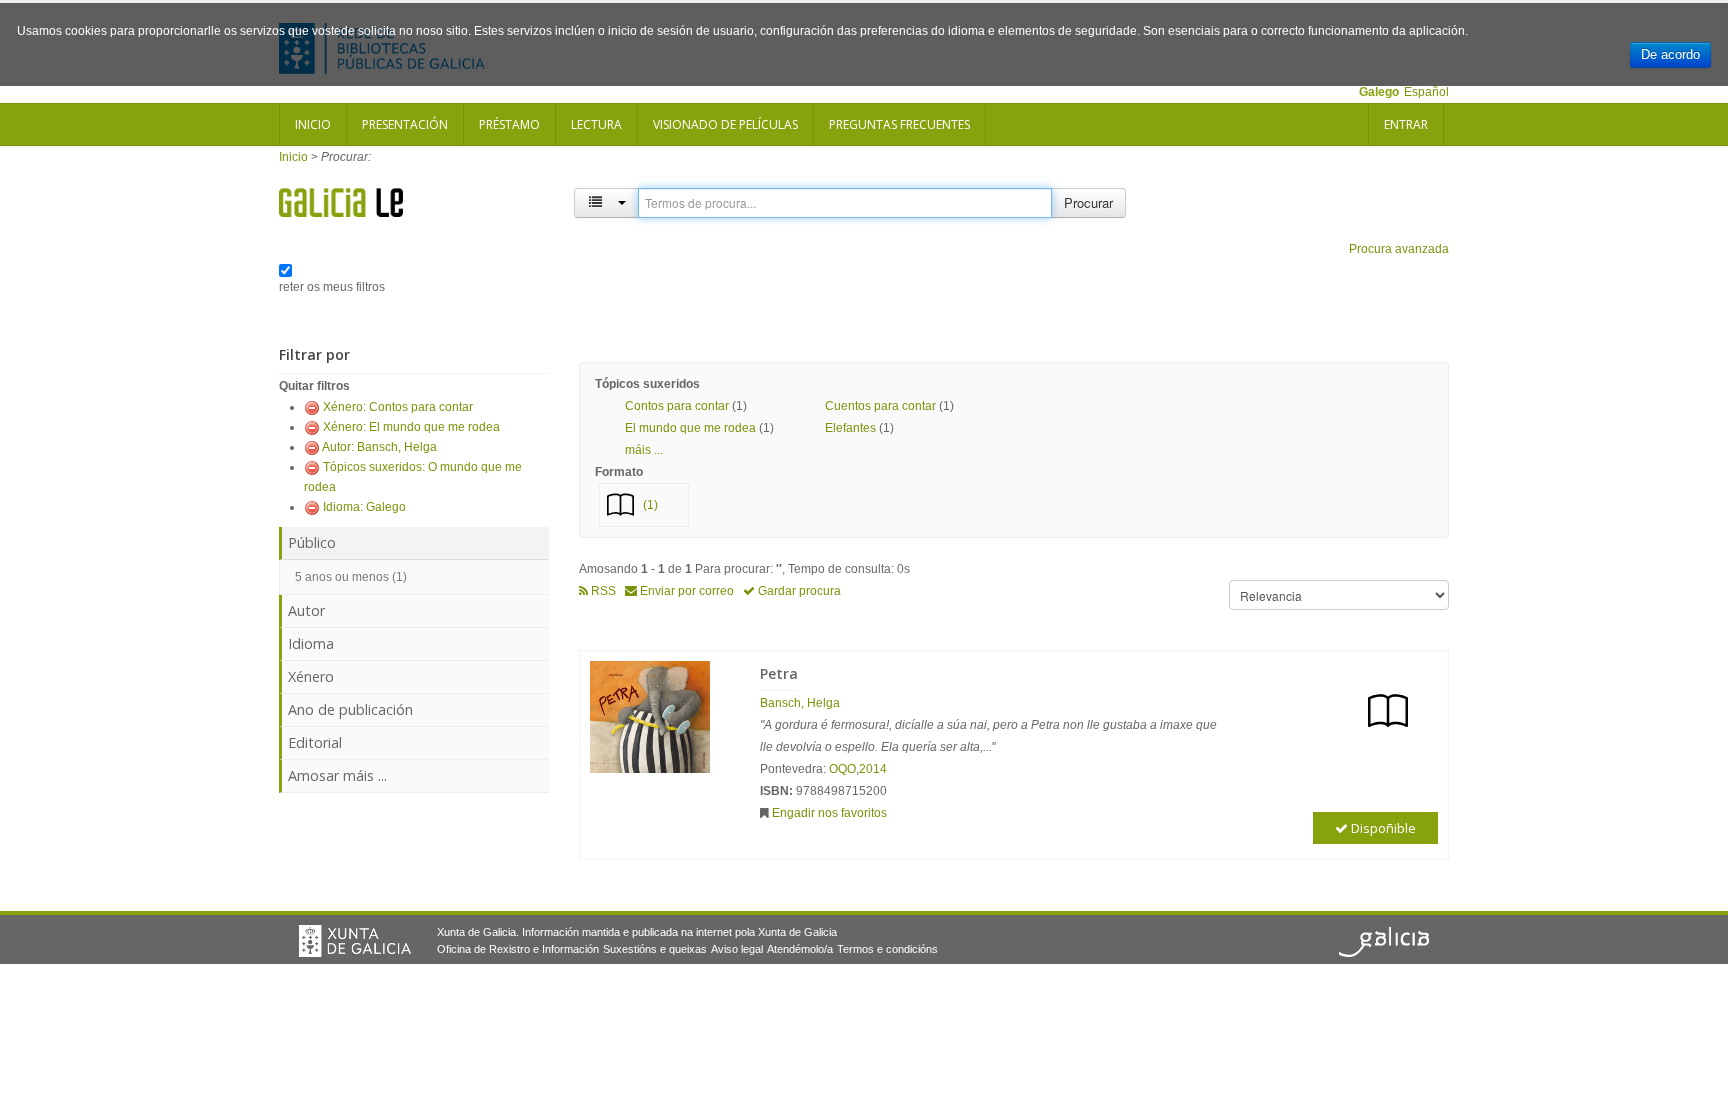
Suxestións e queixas (655, 949)
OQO (842, 769)
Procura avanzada (1399, 249)
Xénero (311, 676)
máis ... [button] (644, 450)
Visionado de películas (725, 124)
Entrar (1406, 124)
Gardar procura (798, 591)
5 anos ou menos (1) (351, 577)
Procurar (1088, 202)
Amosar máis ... (337, 775)
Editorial (315, 742)
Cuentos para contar (880, 406)
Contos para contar (677, 406)
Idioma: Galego (364, 507)
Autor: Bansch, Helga (379, 447)
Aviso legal (737, 949)
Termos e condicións (887, 949)
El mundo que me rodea (690, 428)
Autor (306, 610)
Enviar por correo (685, 591)
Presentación (405, 124)
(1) (650, 505)
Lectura (596, 124)
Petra (779, 673)
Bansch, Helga (800, 703)
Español (1426, 92)
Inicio (313, 124)
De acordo (1670, 54)
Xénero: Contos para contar (398, 407)
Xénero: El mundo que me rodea (411, 427)
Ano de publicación (350, 709)
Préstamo (509, 124)
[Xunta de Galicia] (355, 941)
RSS (602, 591)
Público (312, 542)
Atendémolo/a (800, 949)
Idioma (311, 643)
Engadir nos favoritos (829, 813)
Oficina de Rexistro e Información (518, 949)
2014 (873, 769)
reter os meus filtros (332, 287)
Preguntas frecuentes (899, 124)
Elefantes (850, 428)
